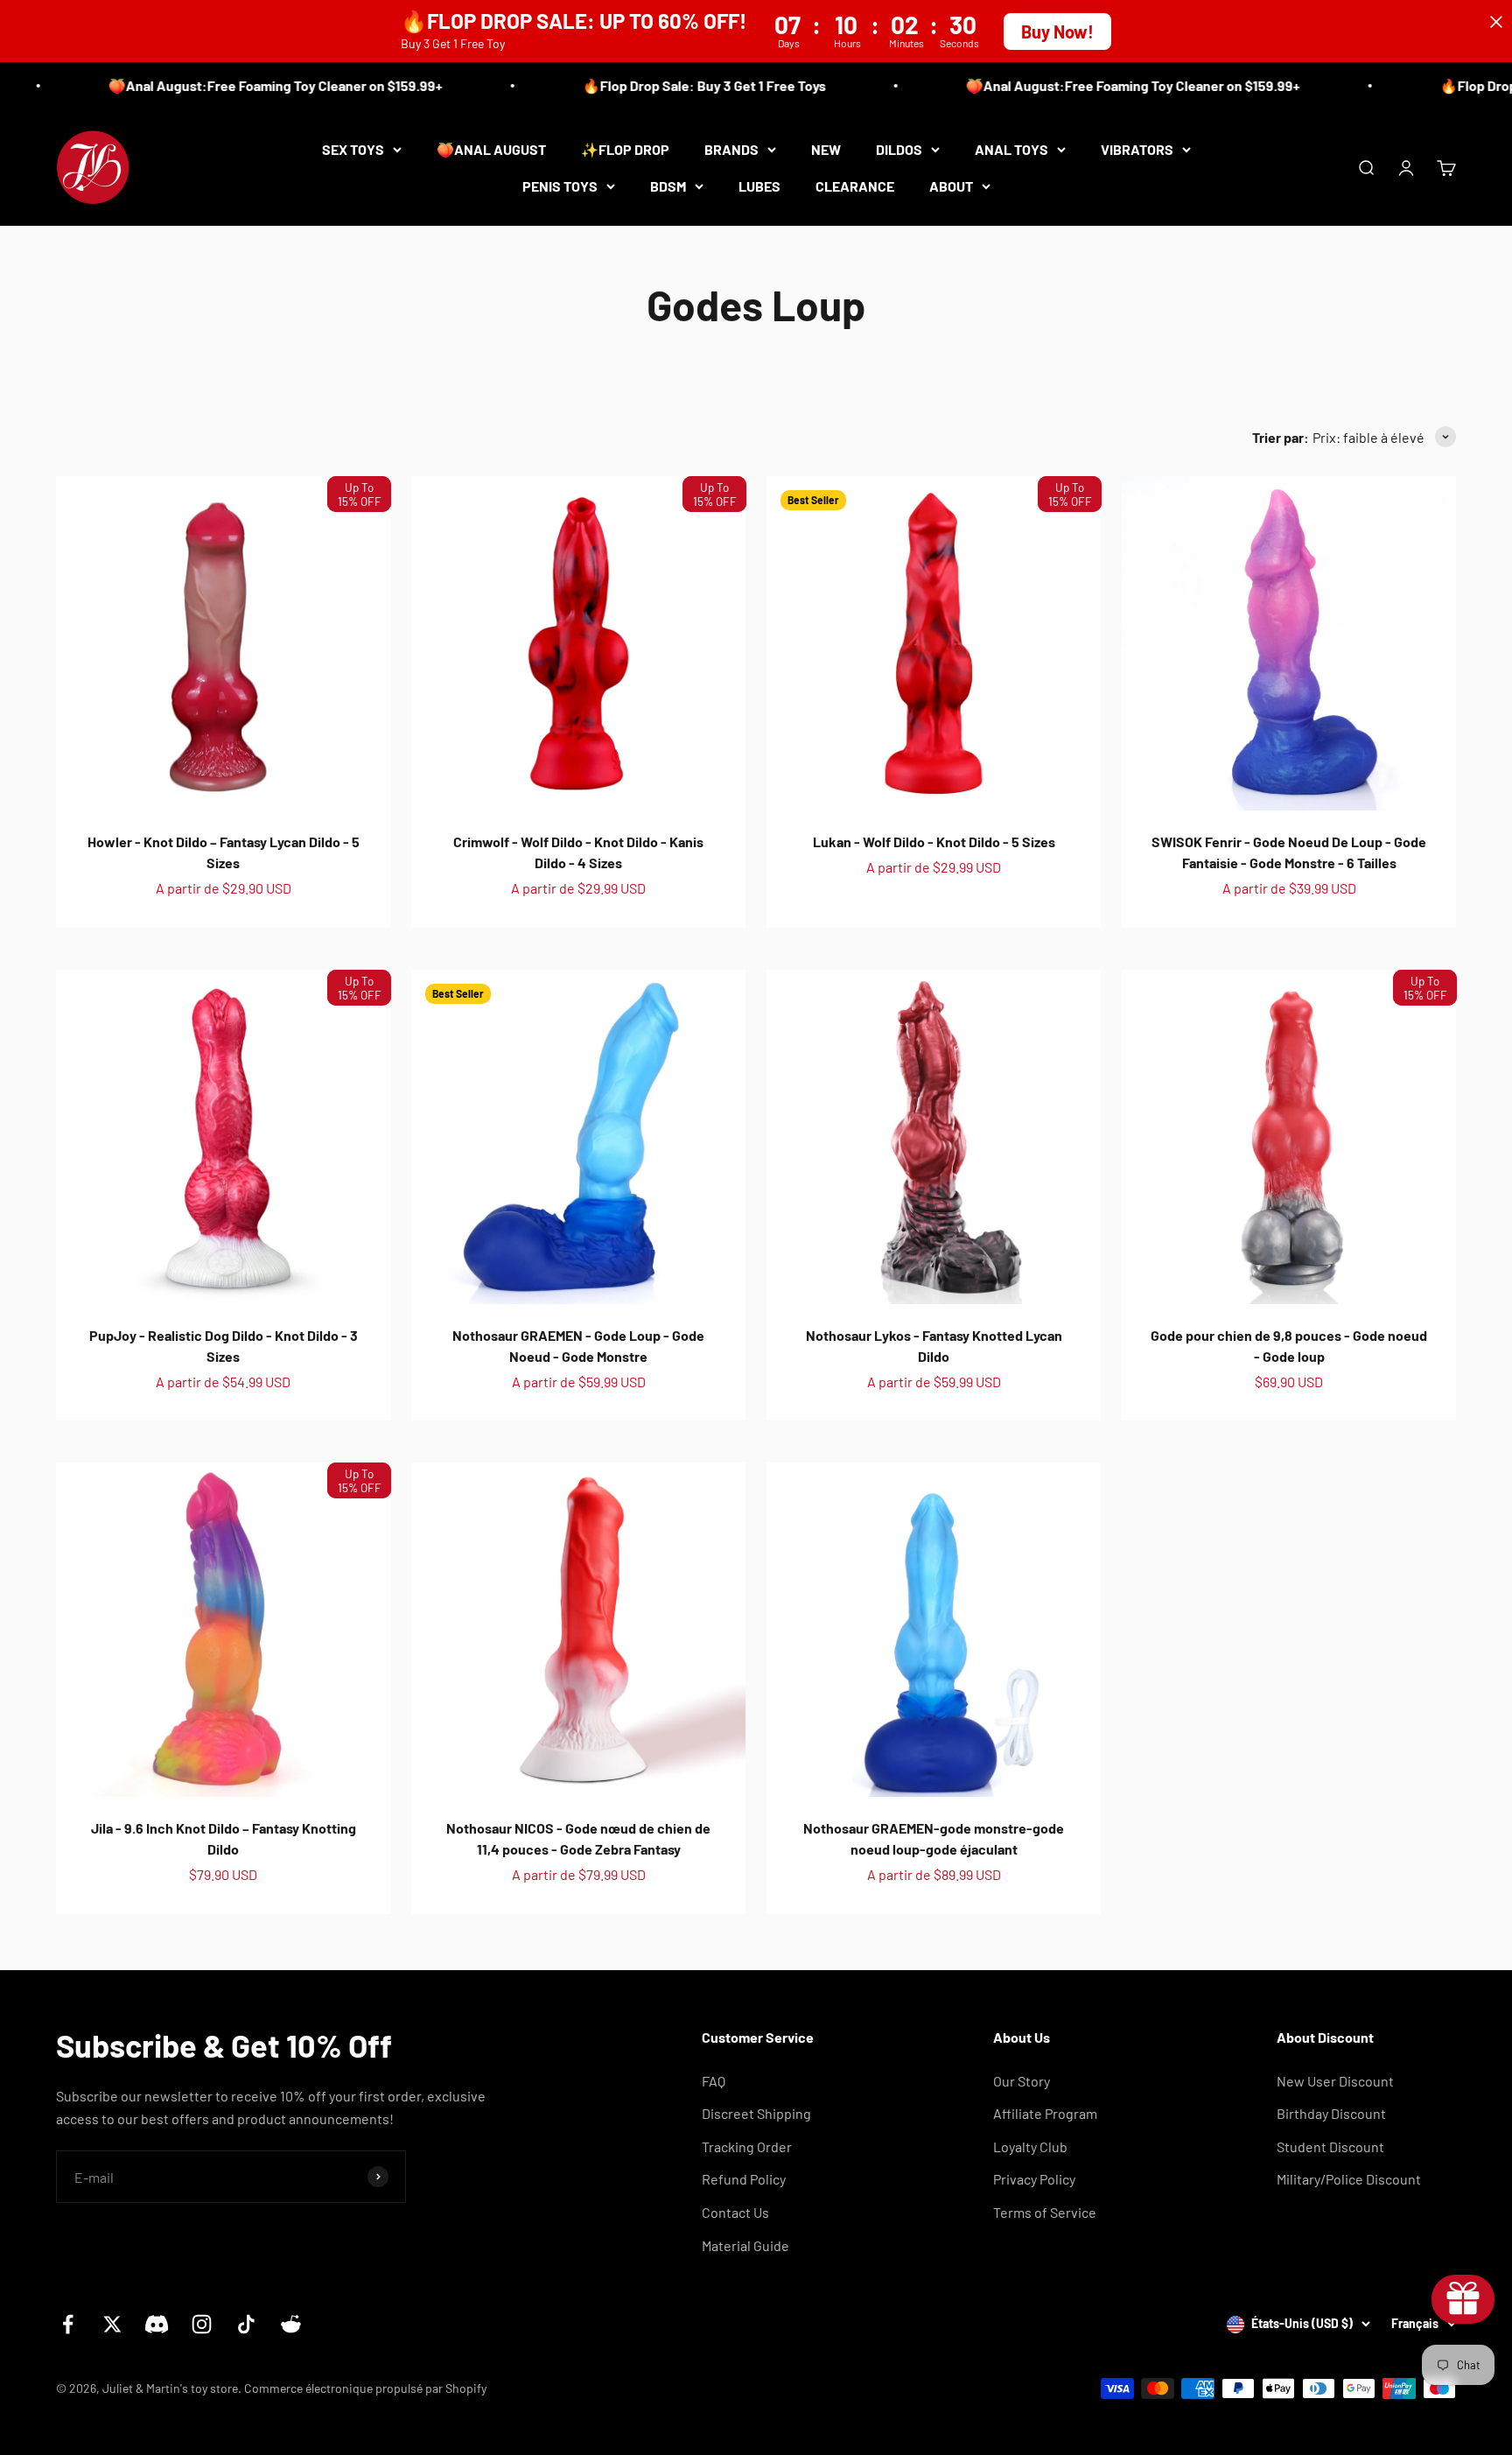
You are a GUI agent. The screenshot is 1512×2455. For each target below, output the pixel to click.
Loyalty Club (1030, 2146)
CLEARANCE (855, 185)
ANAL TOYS (1011, 149)
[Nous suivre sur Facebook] (68, 2324)
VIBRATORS (1137, 149)
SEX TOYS (353, 149)
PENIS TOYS (560, 185)
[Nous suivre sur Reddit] (291, 2324)
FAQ (714, 2081)
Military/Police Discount (1349, 2179)
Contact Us (735, 2212)
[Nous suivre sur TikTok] (246, 2324)
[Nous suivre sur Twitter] (112, 2324)
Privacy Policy (1034, 2179)
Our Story (1022, 2081)
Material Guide (745, 2245)
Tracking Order (747, 2146)
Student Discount (1330, 2146)
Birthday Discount (1331, 2113)
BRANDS (731, 149)
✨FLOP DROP (625, 149)
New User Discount (1335, 2081)
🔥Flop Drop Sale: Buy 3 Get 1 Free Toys (677, 85)
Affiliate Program (1045, 2113)
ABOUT (951, 185)
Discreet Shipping (756, 2113)
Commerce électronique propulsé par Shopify (365, 2388)
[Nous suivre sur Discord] (157, 2324)
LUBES (759, 185)
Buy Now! (1057, 32)
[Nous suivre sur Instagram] (202, 2324)
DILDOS (899, 149)
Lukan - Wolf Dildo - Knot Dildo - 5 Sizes (934, 842)
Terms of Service (1045, 2212)
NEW (826, 149)
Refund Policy (744, 2179)
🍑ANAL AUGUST (491, 149)
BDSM (668, 185)
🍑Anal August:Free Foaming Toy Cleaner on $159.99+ (248, 85)
